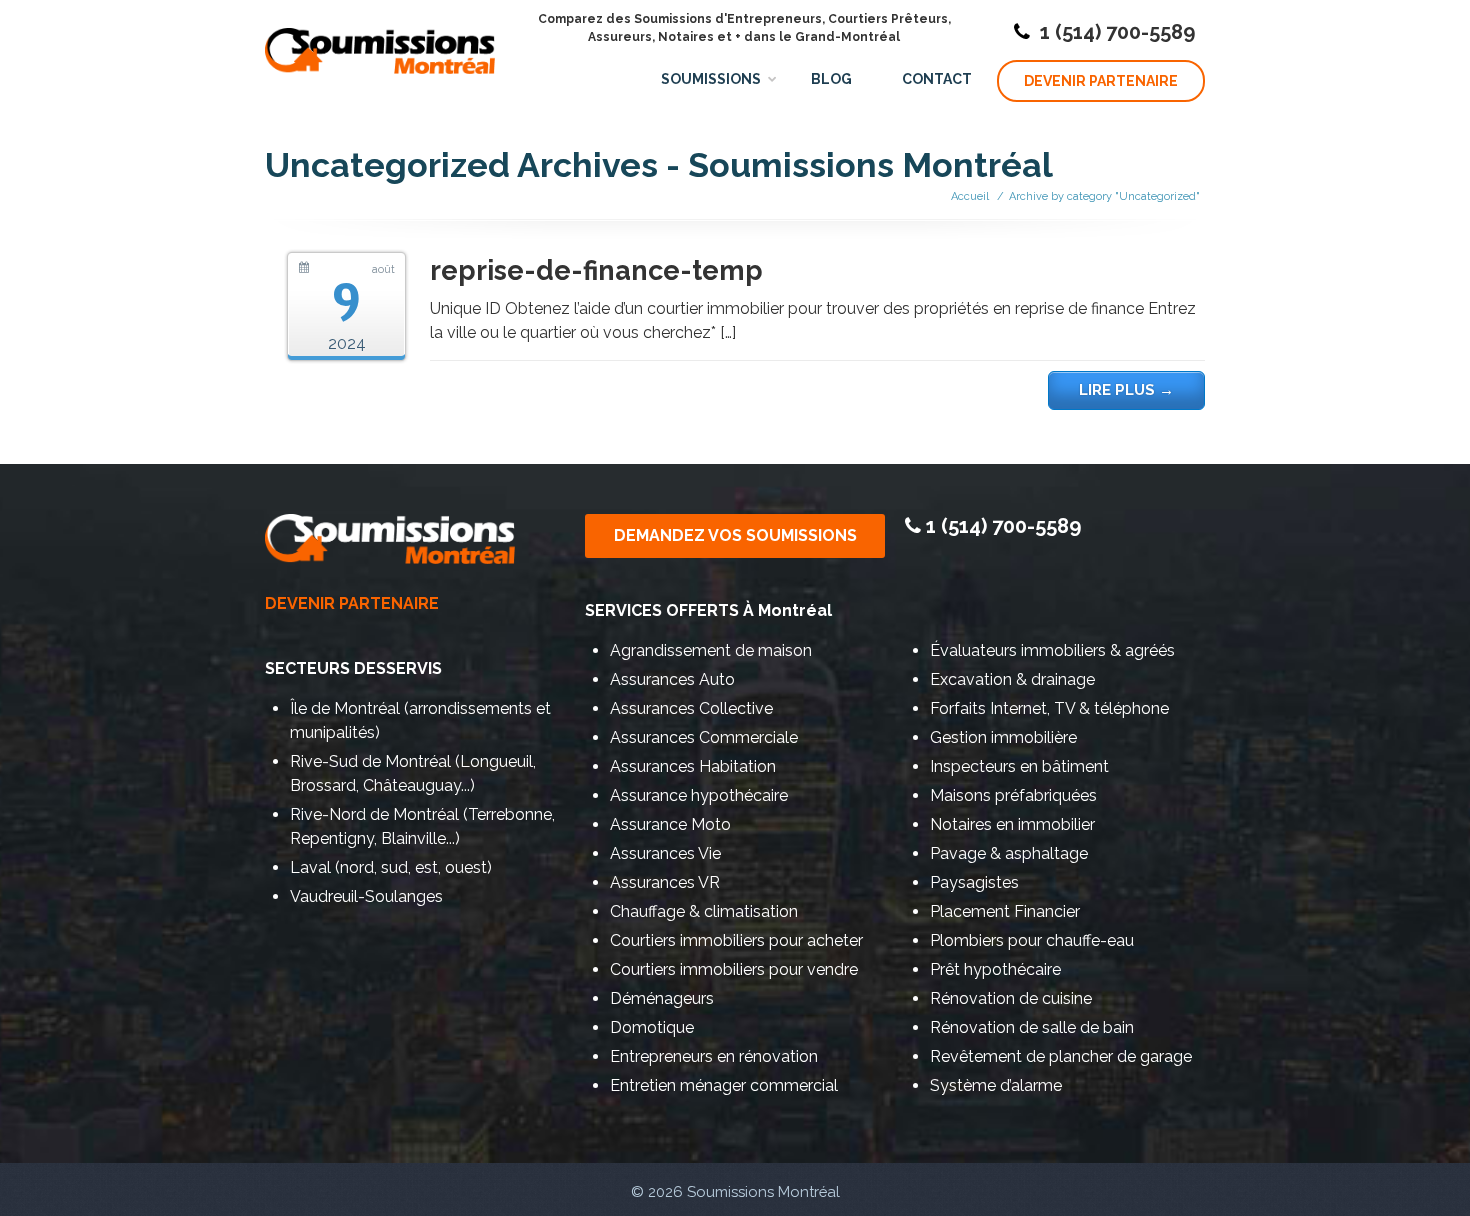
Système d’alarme (996, 1085)
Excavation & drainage (1012, 679)
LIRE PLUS (1126, 390)
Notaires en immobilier (1012, 824)
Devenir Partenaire (1101, 81)
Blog (831, 79)
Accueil (970, 196)
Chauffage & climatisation (704, 911)
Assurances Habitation (693, 766)
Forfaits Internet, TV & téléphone (1049, 708)
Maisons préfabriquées (1013, 795)
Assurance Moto (670, 824)
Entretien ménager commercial (724, 1085)
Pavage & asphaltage (1009, 853)
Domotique (652, 1027)
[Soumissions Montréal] (380, 40)
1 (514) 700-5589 (1117, 32)
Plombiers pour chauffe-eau (1032, 940)
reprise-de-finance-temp (596, 270)
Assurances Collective (691, 708)
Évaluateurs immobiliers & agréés (1052, 650)
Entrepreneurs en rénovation (714, 1056)
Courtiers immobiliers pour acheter (736, 940)
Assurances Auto (672, 679)
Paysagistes (974, 882)
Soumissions (711, 79)
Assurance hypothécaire (699, 795)
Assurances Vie (665, 853)
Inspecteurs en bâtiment (1019, 766)
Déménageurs (662, 998)
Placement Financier (1005, 911)
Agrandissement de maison (711, 650)
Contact (937, 79)
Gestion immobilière (1003, 737)
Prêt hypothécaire (995, 969)
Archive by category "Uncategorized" (1104, 196)
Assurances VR (665, 882)
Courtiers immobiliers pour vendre (734, 969)
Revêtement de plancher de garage (1061, 1056)
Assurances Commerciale (704, 737)
